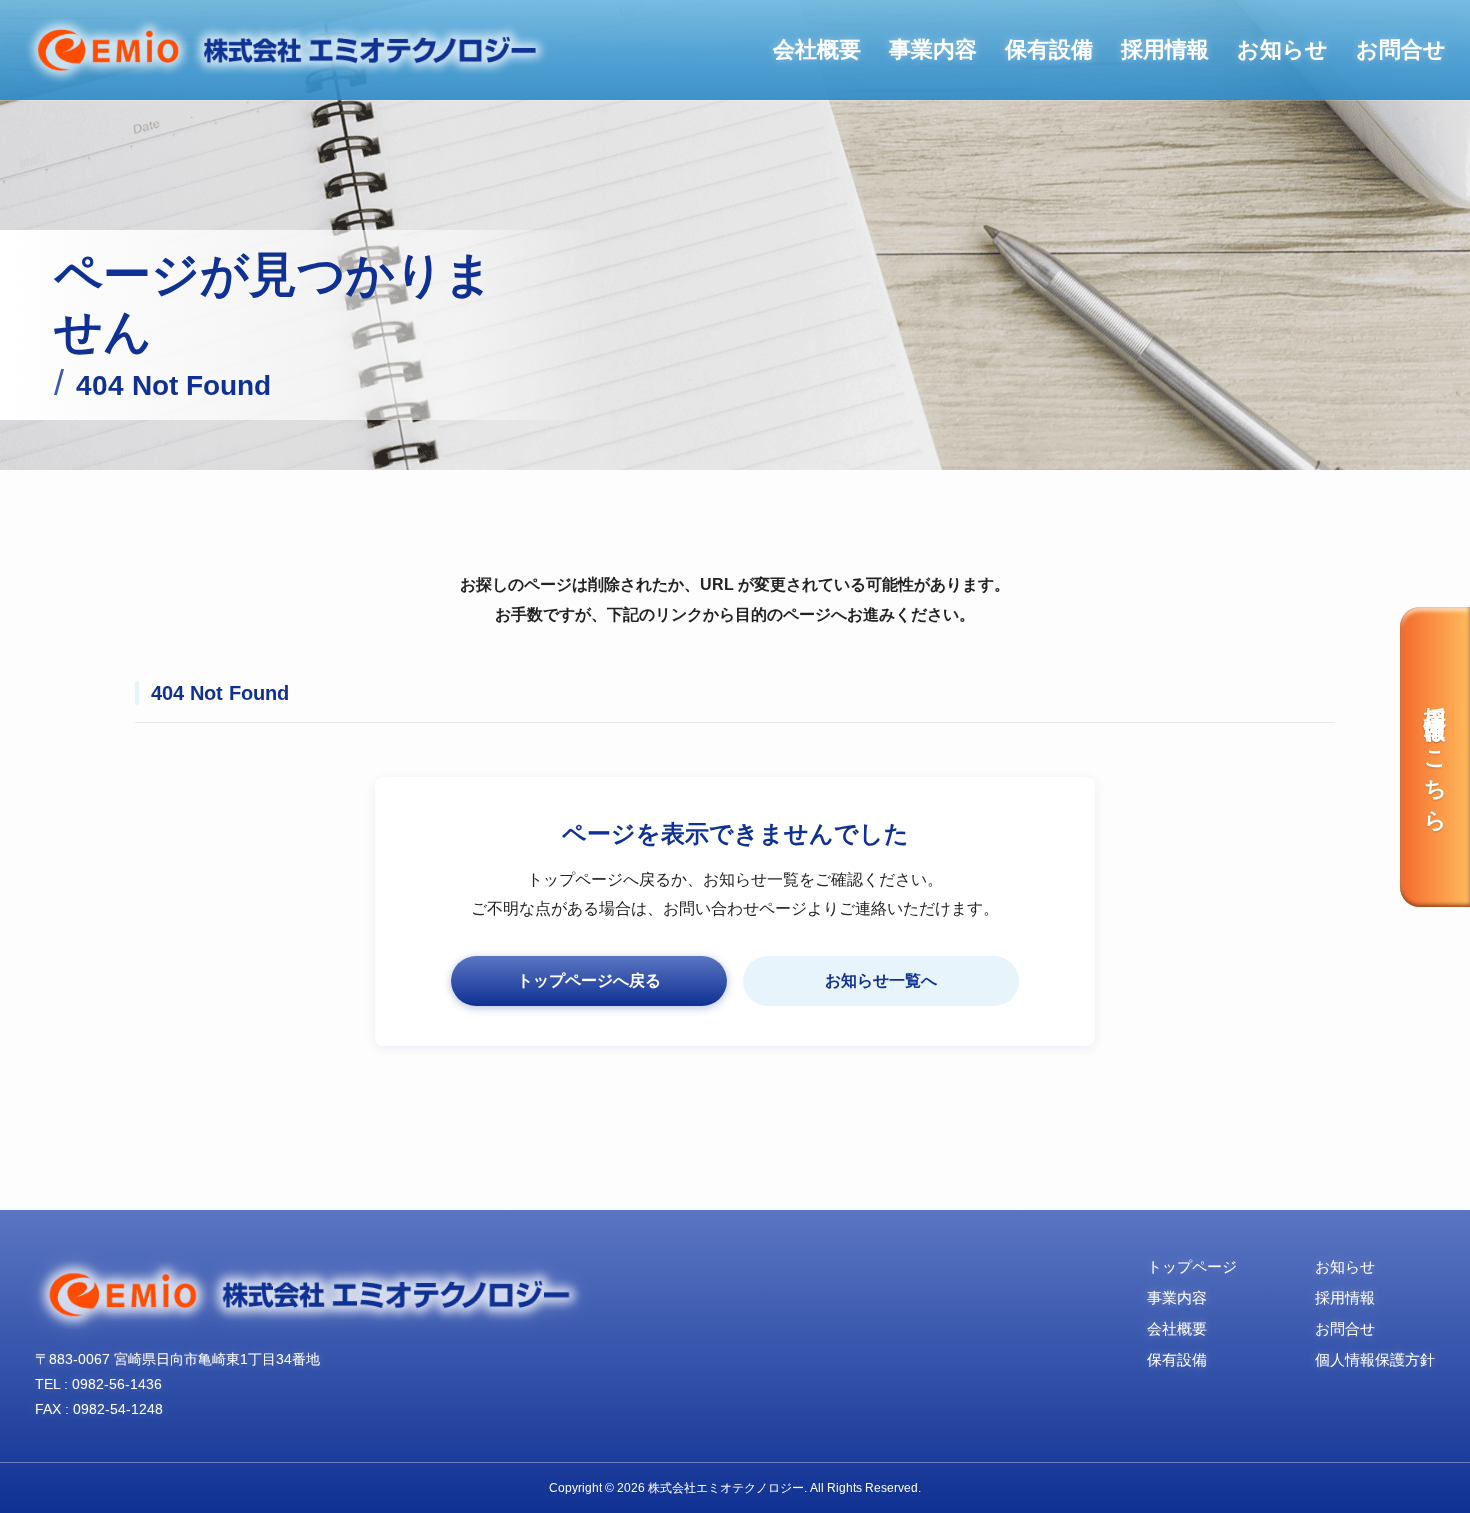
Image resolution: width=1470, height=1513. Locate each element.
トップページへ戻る (589, 980)
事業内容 (933, 49)
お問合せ (1401, 49)
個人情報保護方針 (1375, 1359)
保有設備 (1049, 49)
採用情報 (1165, 49)
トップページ (1192, 1266)
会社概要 (817, 49)
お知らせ (1282, 49)
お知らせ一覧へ (881, 980)
